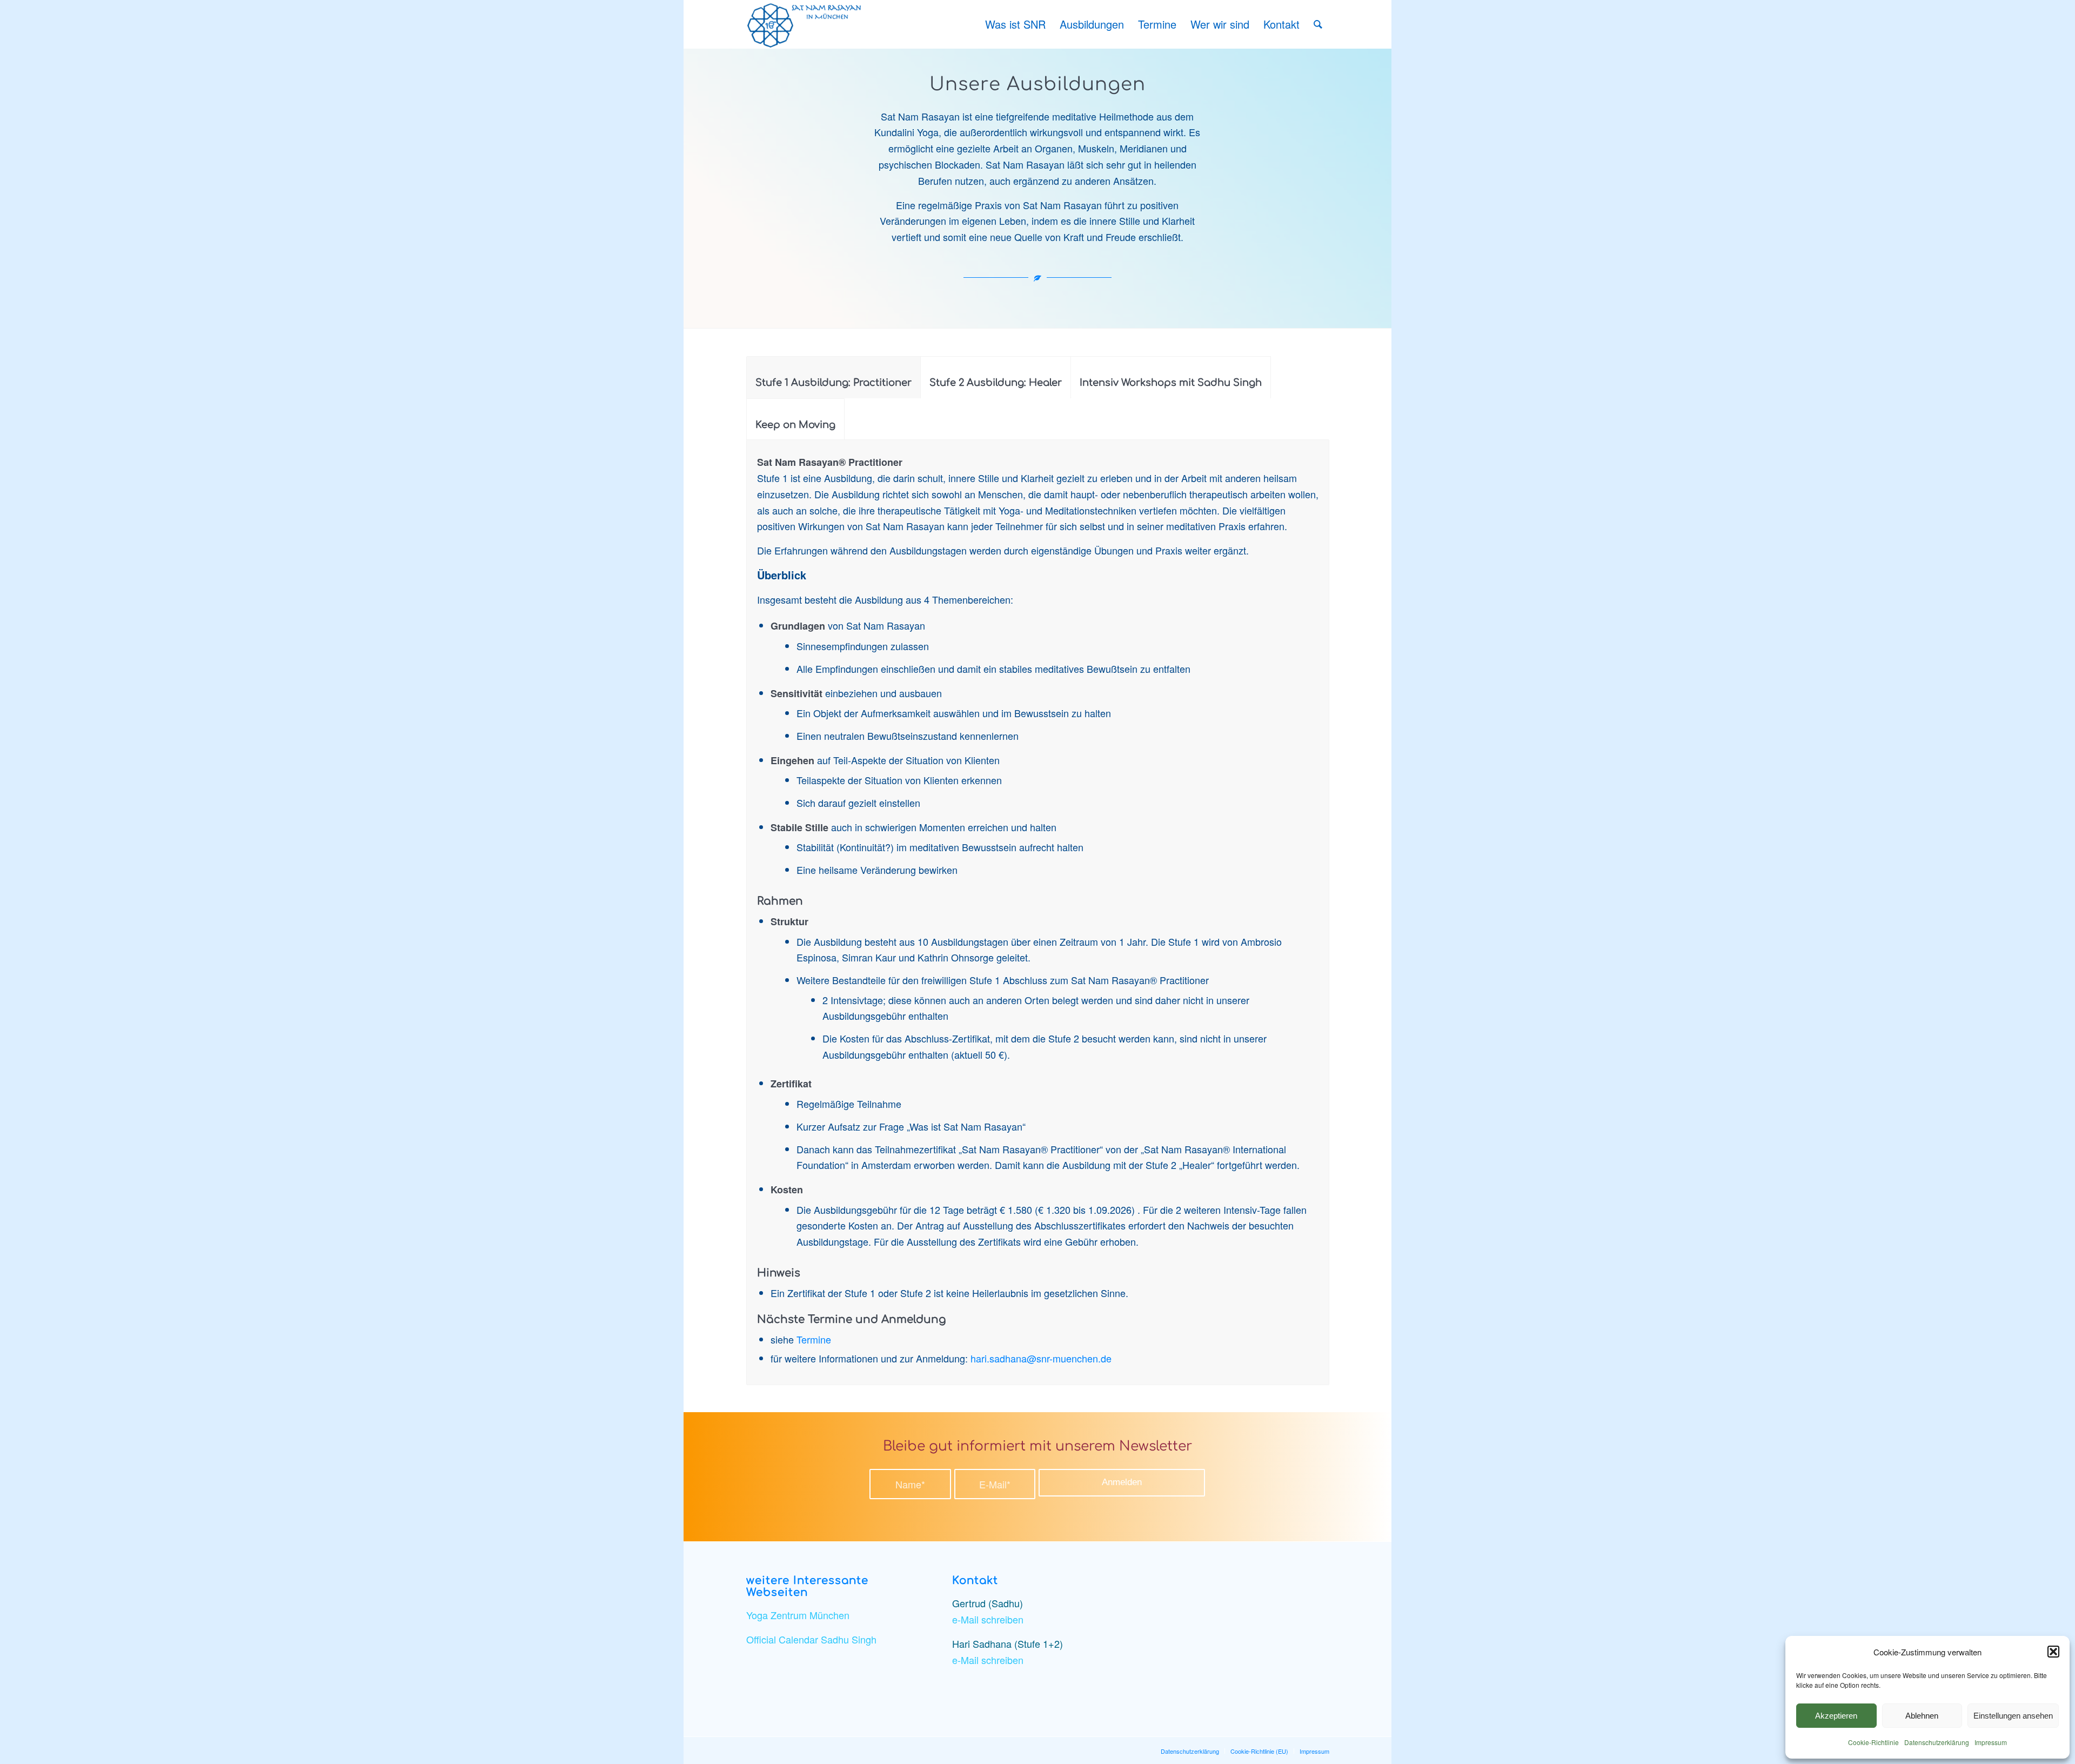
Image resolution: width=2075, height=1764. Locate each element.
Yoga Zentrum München (798, 1615)
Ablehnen (1922, 1716)
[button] (2053, 1652)
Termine (814, 1339)
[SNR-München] (807, 24)
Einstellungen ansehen (2013, 1716)
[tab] (834, 377)
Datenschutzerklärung (1937, 1742)
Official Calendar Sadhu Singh (811, 1639)
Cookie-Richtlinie (1873, 1742)
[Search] (1318, 24)
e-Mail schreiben (988, 1619)
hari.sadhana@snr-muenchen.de (1041, 1358)
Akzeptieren (1836, 1716)
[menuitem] (1015, 24)
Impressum (1991, 1742)
